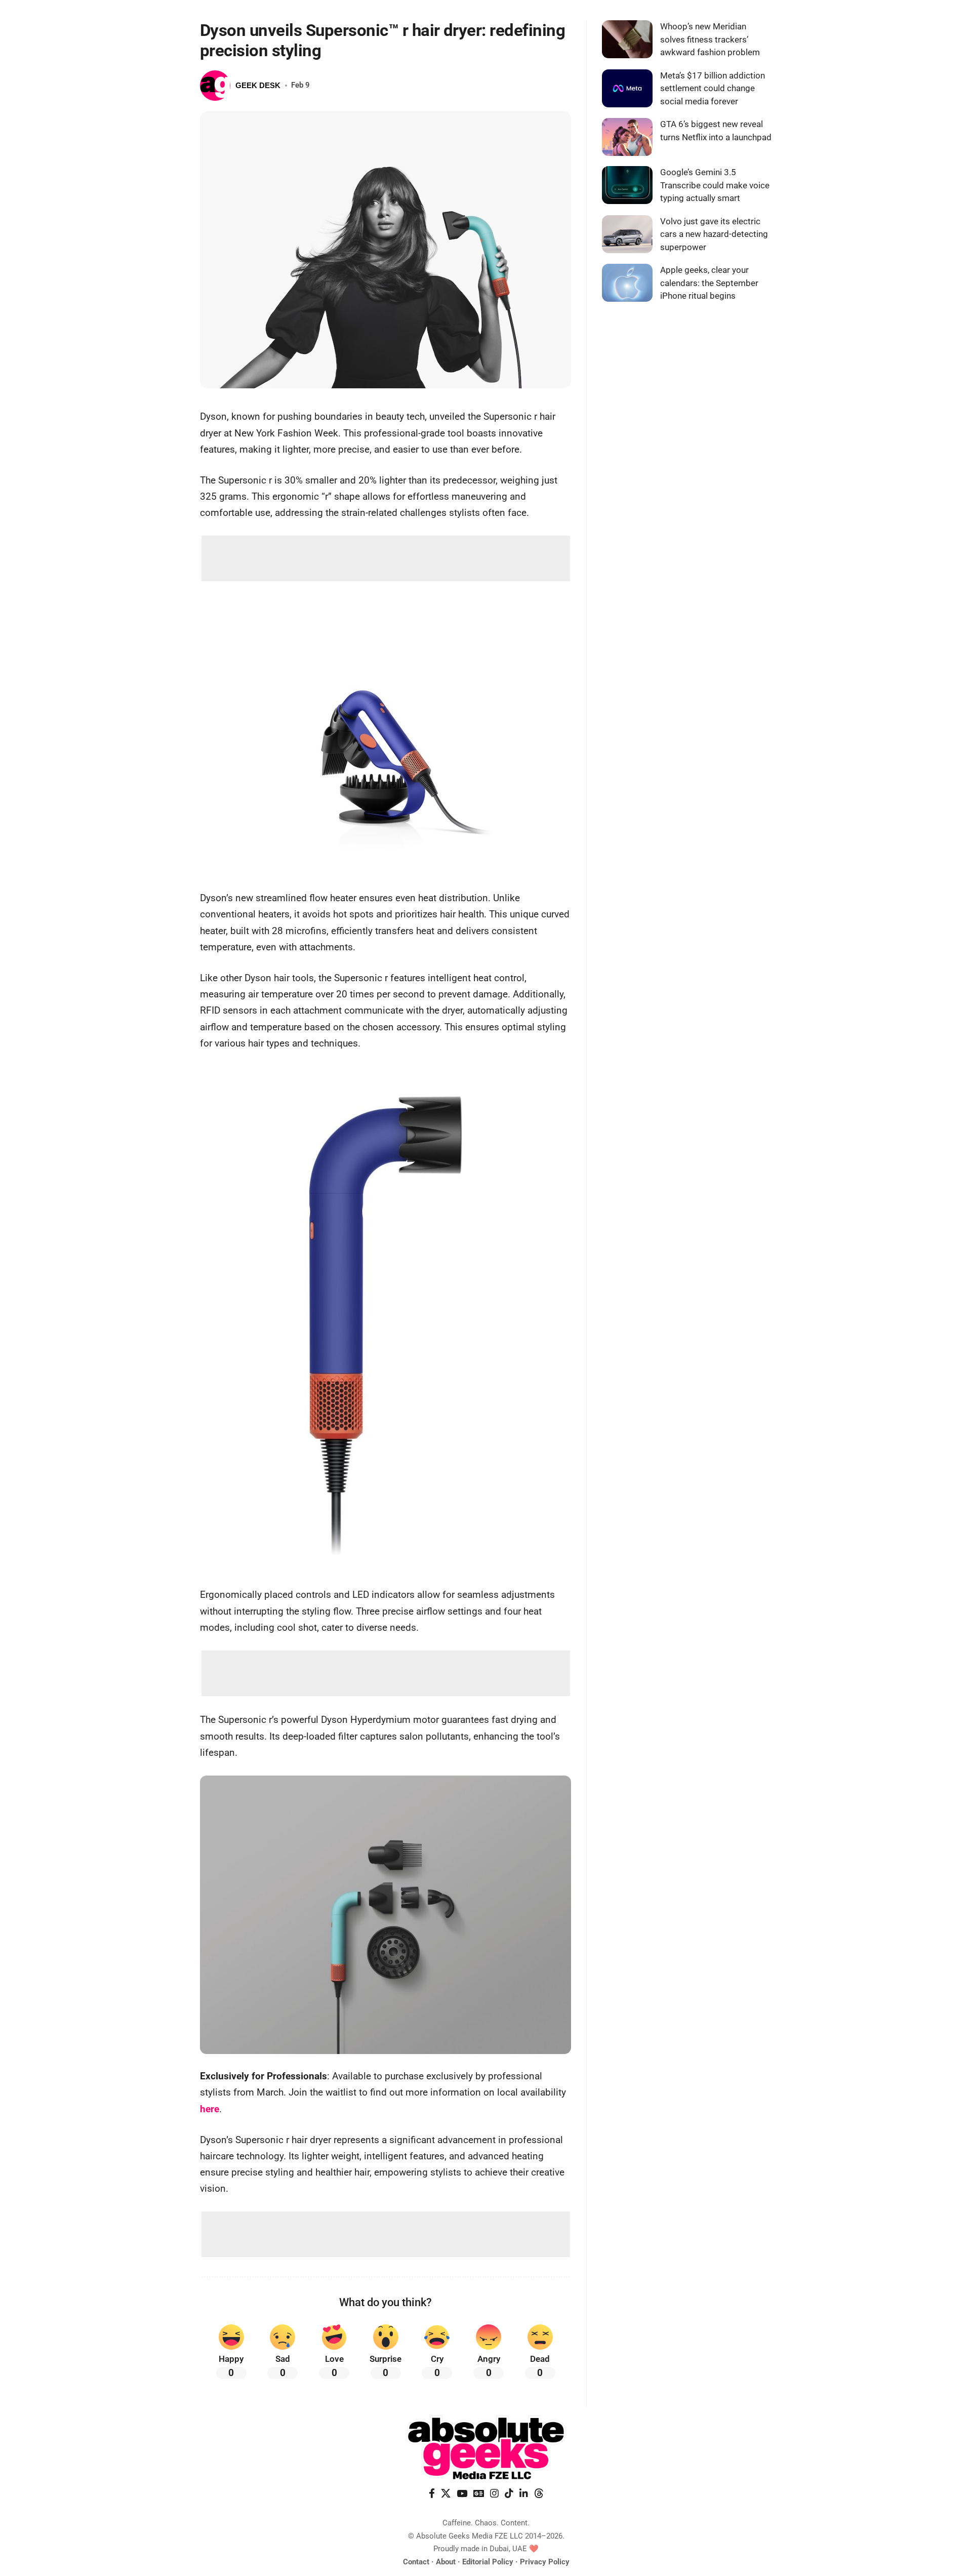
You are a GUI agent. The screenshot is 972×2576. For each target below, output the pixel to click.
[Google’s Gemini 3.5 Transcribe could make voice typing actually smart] (627, 185)
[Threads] (539, 2493)
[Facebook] (432, 2493)
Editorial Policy (488, 2562)
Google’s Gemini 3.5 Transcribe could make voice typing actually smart (715, 185)
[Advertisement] (386, 558)
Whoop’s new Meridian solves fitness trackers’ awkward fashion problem (710, 39)
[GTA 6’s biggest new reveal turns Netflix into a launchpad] (627, 137)
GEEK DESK (258, 85)
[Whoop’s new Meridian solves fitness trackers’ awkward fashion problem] (627, 39)
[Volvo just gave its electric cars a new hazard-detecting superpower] (627, 234)
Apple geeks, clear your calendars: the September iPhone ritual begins (709, 283)
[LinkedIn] (524, 2493)
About (446, 2562)
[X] (446, 2493)
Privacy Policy (545, 2562)
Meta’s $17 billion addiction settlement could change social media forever (713, 88)
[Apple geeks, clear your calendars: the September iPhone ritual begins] (627, 283)
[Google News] (479, 2493)
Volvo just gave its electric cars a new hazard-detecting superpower (714, 234)
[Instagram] (494, 2493)
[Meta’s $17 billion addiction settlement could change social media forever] (627, 88)
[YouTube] (462, 2493)
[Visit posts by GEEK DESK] (215, 86)
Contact (416, 2562)
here (210, 2109)
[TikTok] (509, 2493)
